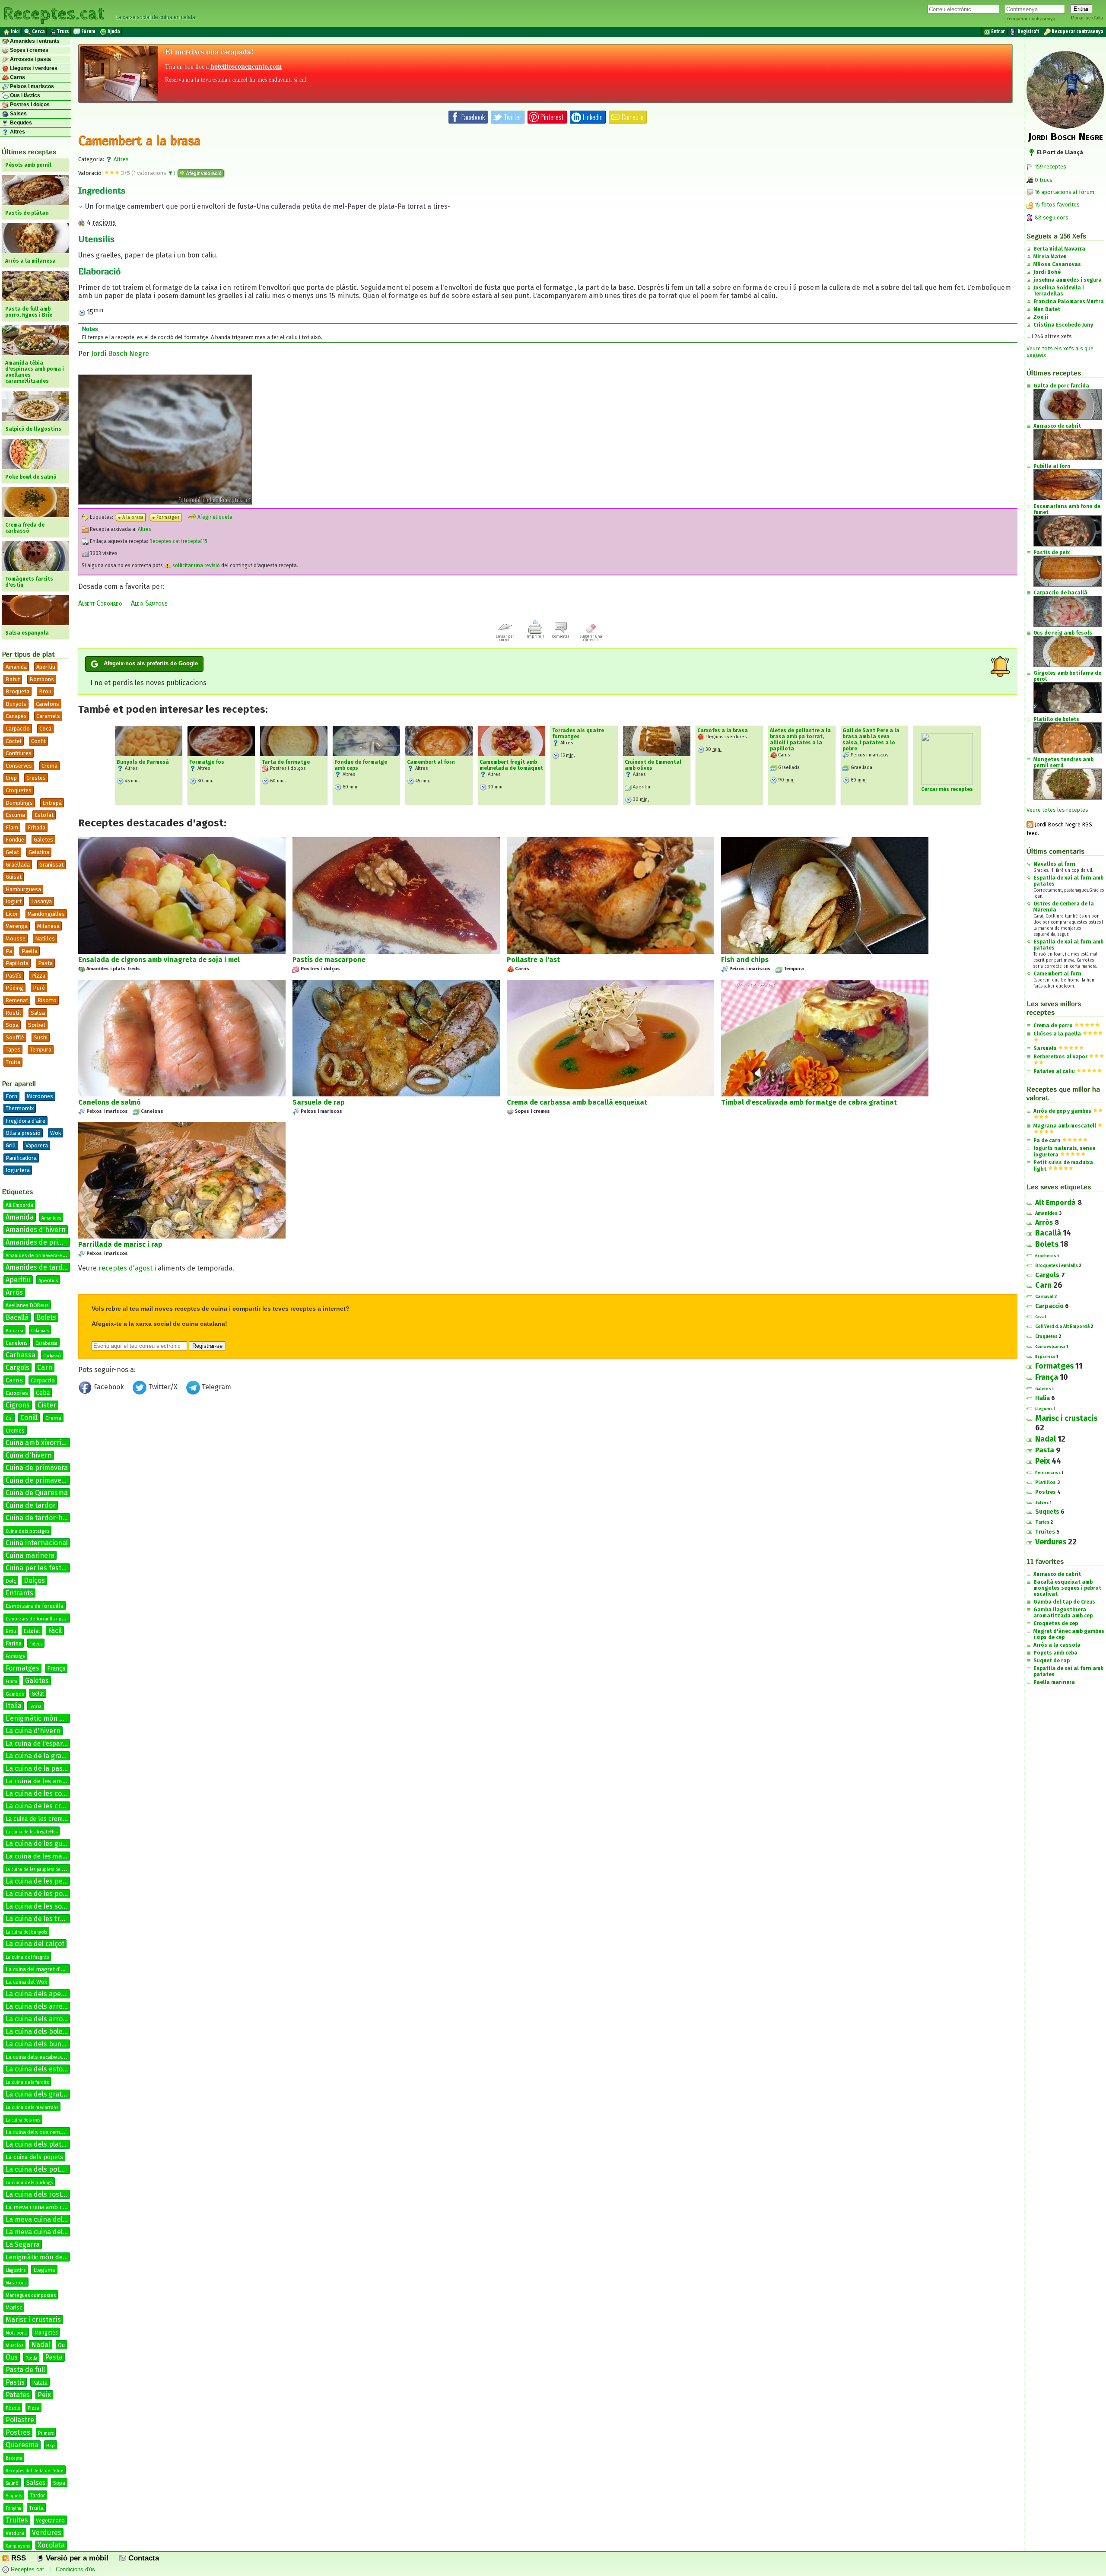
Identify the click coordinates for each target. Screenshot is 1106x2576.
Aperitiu (46, 667)
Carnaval (1044, 1297)
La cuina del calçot (35, 1944)
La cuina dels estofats (40, 2069)
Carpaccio (18, 729)
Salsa (38, 1013)
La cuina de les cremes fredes (47, 1819)
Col (9, 1419)
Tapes (13, 1050)
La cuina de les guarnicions (49, 1844)
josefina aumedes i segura (1068, 280)
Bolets (46, 1317)
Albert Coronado (100, 603)
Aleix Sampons (149, 603)
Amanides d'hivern (36, 1230)
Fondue (15, 840)
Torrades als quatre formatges (578, 734)
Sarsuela (1045, 1048)
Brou (45, 691)
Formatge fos (207, 762)
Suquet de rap (1052, 1661)
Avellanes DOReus (27, 1305)
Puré (39, 988)
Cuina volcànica (1050, 1347)
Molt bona (16, 2333)
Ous (12, 2357)
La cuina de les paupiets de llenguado (44, 1870)
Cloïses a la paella (1057, 1034)
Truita (13, 1062)
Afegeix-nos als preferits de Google (151, 663)
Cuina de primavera (37, 1468)
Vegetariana (50, 2521)
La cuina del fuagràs (27, 1957)
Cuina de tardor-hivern (42, 1518)
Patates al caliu (1054, 1071)
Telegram (216, 1387)
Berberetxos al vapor (1060, 1057)
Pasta (45, 963)
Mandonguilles (46, 914)
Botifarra (14, 1331)
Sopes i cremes (29, 50)
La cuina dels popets (34, 2157)
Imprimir (536, 636)
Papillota (17, 963)
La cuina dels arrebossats (47, 2006)
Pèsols (13, 2408)
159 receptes (1050, 167)
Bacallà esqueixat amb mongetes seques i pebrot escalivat (1067, 1588)
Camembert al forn (431, 762)
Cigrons (18, 1405)
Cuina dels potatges (27, 1531)
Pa (9, 951)
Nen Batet (1047, 309)
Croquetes (19, 790)
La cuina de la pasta (37, 1768)
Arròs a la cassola (1057, 1645)
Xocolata (51, 2545)
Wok (56, 1133)
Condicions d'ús (75, 2569)
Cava (1039, 1317)
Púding (14, 988)
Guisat (14, 877)
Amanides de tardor (38, 1267)
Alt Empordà (19, 1205)
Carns (17, 77)
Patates (18, 2395)
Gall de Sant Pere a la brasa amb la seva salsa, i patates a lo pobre (871, 740)
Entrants (19, 1593)
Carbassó (52, 1356)
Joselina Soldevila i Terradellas (1059, 291)
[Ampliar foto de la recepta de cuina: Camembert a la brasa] (165, 502)
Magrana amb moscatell (1065, 1126)
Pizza (38, 976)
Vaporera (37, 1145)
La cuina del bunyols (26, 1932)
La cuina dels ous (23, 2120)
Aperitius (48, 1281)
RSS (17, 2558)
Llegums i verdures (33, 68)
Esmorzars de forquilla (35, 1606)
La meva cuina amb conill (40, 2207)
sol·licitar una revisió (195, 565)
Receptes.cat (54, 13)
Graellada (18, 865)
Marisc (14, 2308)
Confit (38, 741)
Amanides (51, 1218)
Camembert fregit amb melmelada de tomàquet (511, 765)
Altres (17, 132)
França (56, 1669)
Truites (17, 2520)
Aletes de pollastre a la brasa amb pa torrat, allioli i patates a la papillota (800, 740)
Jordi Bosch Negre (120, 354)
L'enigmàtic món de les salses (53, 1718)
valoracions (153, 173)
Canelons (48, 704)
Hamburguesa (23, 889)
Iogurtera (18, 1170)
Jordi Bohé (1047, 272)
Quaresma (22, 2445)
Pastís (14, 976)
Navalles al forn (1054, 864)
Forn (11, 1096)
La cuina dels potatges (41, 2169)
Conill (29, 1418)
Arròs (14, 1292)
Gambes (15, 1694)
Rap (51, 2446)
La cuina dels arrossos (41, 2019)
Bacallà (17, 1317)
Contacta (143, 2558)
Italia (14, 1706)
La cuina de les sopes (40, 1906)
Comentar (561, 636)
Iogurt (14, 901)
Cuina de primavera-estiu (46, 1480)
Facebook (109, 1387)
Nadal (41, 2345)
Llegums (44, 2270)
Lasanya (41, 901)
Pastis (15, 2382)
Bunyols (16, 704)
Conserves (19, 766)
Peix (44, 2395)
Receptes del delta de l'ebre (35, 2471)
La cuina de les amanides (44, 1781)
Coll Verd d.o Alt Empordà (1062, 1327)
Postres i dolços (29, 105)
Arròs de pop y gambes (1062, 1111)
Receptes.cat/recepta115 (178, 541)
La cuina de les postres (42, 1894)
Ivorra (35, 1707)
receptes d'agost (126, 1268)
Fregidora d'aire (25, 1121)
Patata (40, 2383)
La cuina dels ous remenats (40, 2132)
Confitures (19, 753)
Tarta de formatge (286, 762)
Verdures (47, 2533)
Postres (18, 2432)
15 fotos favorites (1057, 205)
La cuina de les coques (41, 1793)
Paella (30, 951)
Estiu (11, 1631)
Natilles (45, 939)
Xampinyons (18, 2546)
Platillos (1046, 1482)
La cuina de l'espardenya (43, 1744)
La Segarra (23, 2244)
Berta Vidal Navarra (1059, 249)
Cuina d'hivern (29, 1455)
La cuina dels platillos (40, 2144)
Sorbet (37, 1025)
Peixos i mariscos (31, 86)
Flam (12, 827)
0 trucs (1043, 180)
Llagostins (16, 2271)
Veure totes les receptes (1057, 810)
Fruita (11, 1682)
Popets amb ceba (1055, 1653)
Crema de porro (1053, 1026)
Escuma (15, 815)
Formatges (22, 1668)
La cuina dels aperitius (41, 1994)
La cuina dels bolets (37, 2031)
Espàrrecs (1045, 1356)
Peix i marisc (1048, 1473)
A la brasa (133, 517)
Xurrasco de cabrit (1057, 1574)
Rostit (13, 1013)
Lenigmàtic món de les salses (49, 2257)
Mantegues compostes (31, 2295)
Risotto (47, 1000)
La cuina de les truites (41, 1919)
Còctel (14, 741)
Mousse (16, 939)
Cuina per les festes (37, 1568)
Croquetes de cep (1056, 1623)
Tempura (41, 1050)
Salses (18, 114)
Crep (11, 778)
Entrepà (52, 803)
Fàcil (55, 1631)
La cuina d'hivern (33, 1731)
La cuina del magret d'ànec (39, 1969)
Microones (40, 1096)
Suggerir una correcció (591, 638)
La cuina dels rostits (38, 2194)
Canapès (16, 716)
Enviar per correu (505, 638)
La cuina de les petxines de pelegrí (61, 1881)
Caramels (48, 716)
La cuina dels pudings (29, 2183)
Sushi (41, 1037)
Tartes (1042, 1522)
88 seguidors (1051, 218)
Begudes (20, 123)
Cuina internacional (37, 1543)
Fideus (36, 1644)
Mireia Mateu (1050, 257)
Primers (46, 2433)
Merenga (17, 926)
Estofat (44, 815)
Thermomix (20, 1108)
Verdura (15, 2533)
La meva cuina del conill (43, 2232)
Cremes (15, 1431)
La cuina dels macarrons (32, 2107)
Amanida (16, 667)
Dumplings (19, 803)
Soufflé (15, 1037)
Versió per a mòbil (76, 2558)
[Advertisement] (548, 1469)
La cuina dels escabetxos (37, 2057)
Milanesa (48, 926)
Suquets (14, 2496)
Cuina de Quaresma (37, 1493)
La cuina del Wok (26, 1982)
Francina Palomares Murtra (1069, 302)
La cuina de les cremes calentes (56, 1806)
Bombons (42, 679)
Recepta (14, 2458)
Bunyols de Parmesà (143, 762)
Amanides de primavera (44, 1242)
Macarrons (16, 2283)
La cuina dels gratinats (42, 2094)
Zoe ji (1041, 317)
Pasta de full (25, 2370)
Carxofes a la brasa (723, 731)
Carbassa (21, 1355)
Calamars (40, 1331)
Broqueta (17, 691)
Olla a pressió (23, 1133)
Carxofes (17, 1393)
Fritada (37, 827)
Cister (47, 1405)
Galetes (43, 840)
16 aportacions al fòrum (1065, 192)
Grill (11, 1145)
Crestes (36, 778)
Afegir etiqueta (214, 517)
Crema (49, 766)
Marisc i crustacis (33, 2320)
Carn (45, 1367)
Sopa (12, 1025)
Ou (61, 2345)
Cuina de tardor (31, 1505)
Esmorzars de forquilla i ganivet (40, 1619)
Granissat (51, 865)
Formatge (15, 1657)
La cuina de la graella (39, 1756)
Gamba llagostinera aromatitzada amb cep (1063, 1613)
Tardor (37, 2496)
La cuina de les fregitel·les (32, 1832)
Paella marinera (1054, 1682)
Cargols (17, 1367)
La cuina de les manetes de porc (54, 1856)
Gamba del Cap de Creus (1064, 1602)
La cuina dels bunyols (40, 2044)
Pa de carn (1047, 1140)
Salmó (12, 2484)
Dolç (11, 1581)
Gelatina (39, 852)
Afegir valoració (203, 173)
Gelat (12, 852)
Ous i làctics (24, 95)
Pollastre (20, 2420)
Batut (13, 679)
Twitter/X (163, 1387)
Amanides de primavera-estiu (38, 1256)
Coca (45, 729)
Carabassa (46, 1343)
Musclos (14, 2346)
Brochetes (1046, 1256)
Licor (12, 914)
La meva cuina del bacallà (46, 2219)
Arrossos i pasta (30, 59)
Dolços (34, 1580)
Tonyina (13, 2509)
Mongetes (46, 2333)
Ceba (43, 1393)
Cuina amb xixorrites (38, 1443)
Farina (14, 1644)
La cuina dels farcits (27, 2082)
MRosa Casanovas (1057, 264)
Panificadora (21, 1158)
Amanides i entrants (34, 41)
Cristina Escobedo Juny (1063, 325)
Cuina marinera (30, 1555)
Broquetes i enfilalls (1057, 1266)
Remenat (17, 1000)
